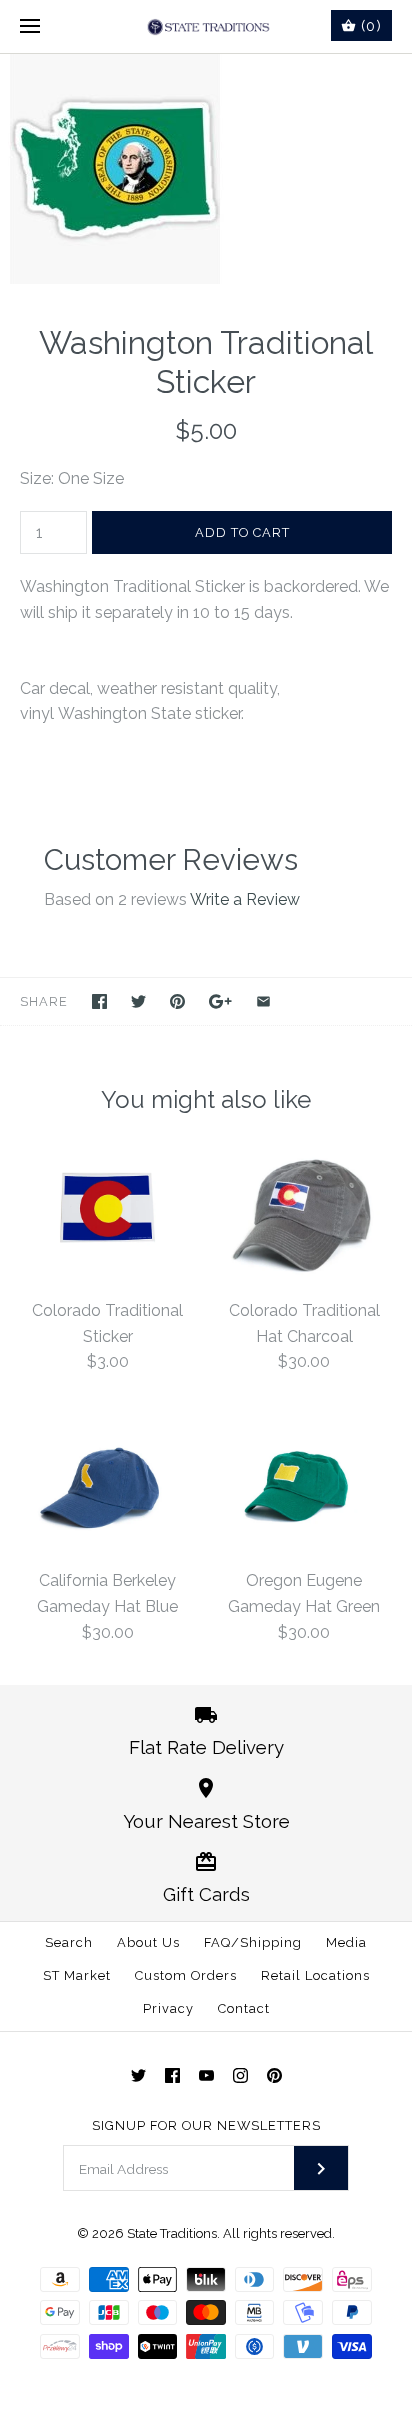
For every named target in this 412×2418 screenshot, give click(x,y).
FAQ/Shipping (253, 1942)
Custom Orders (186, 1975)
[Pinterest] (274, 2075)
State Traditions (172, 2233)
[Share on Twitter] (138, 1001)
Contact (244, 2008)
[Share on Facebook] (99, 1001)
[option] (206, 169)
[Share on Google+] (220, 1001)
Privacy (168, 2008)
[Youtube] (206, 2075)
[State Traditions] (206, 26)
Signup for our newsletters (206, 2125)
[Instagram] (240, 2075)
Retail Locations (315, 1975)
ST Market (77, 1975)
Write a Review (245, 899)
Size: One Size (72, 478)
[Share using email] (263, 1001)
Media (346, 1942)
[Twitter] (138, 2075)
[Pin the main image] (177, 1001)
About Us (148, 1942)
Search (69, 1942)
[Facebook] (172, 2075)
